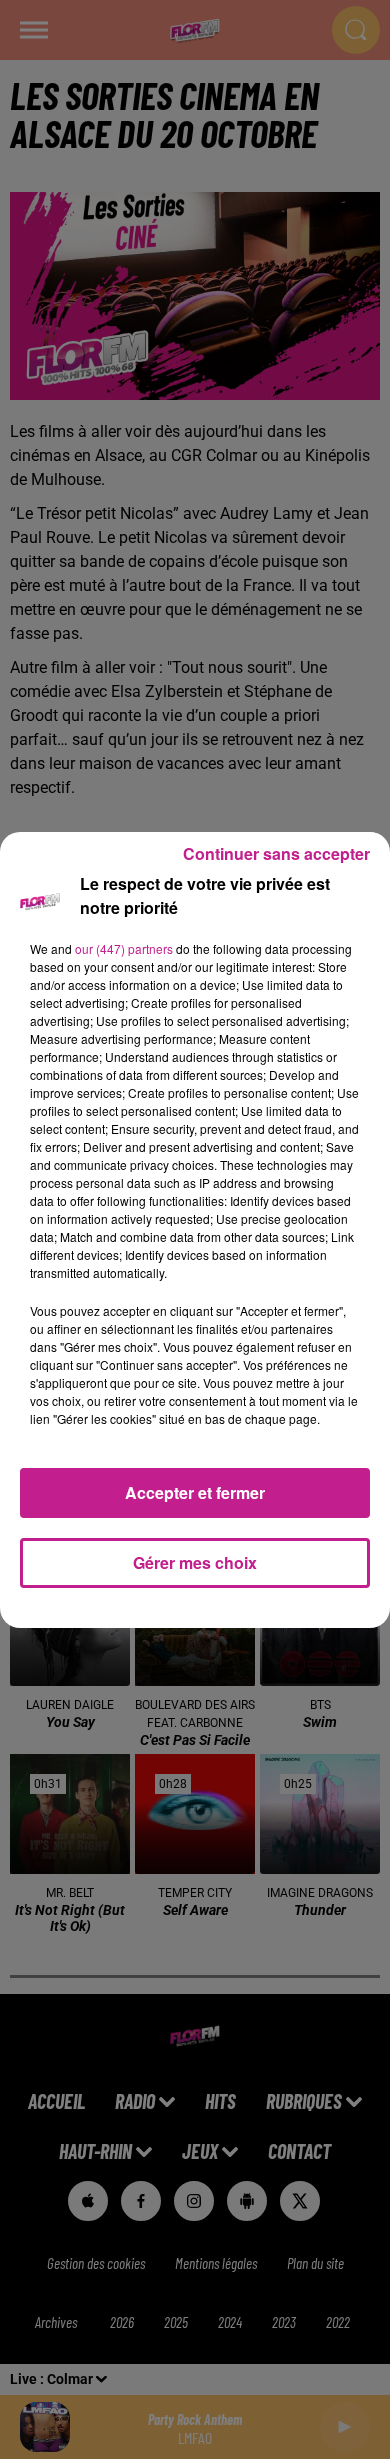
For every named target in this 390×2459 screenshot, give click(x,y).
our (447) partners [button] (124, 948)
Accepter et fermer (195, 1492)
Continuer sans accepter (276, 853)
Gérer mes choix (195, 1562)
